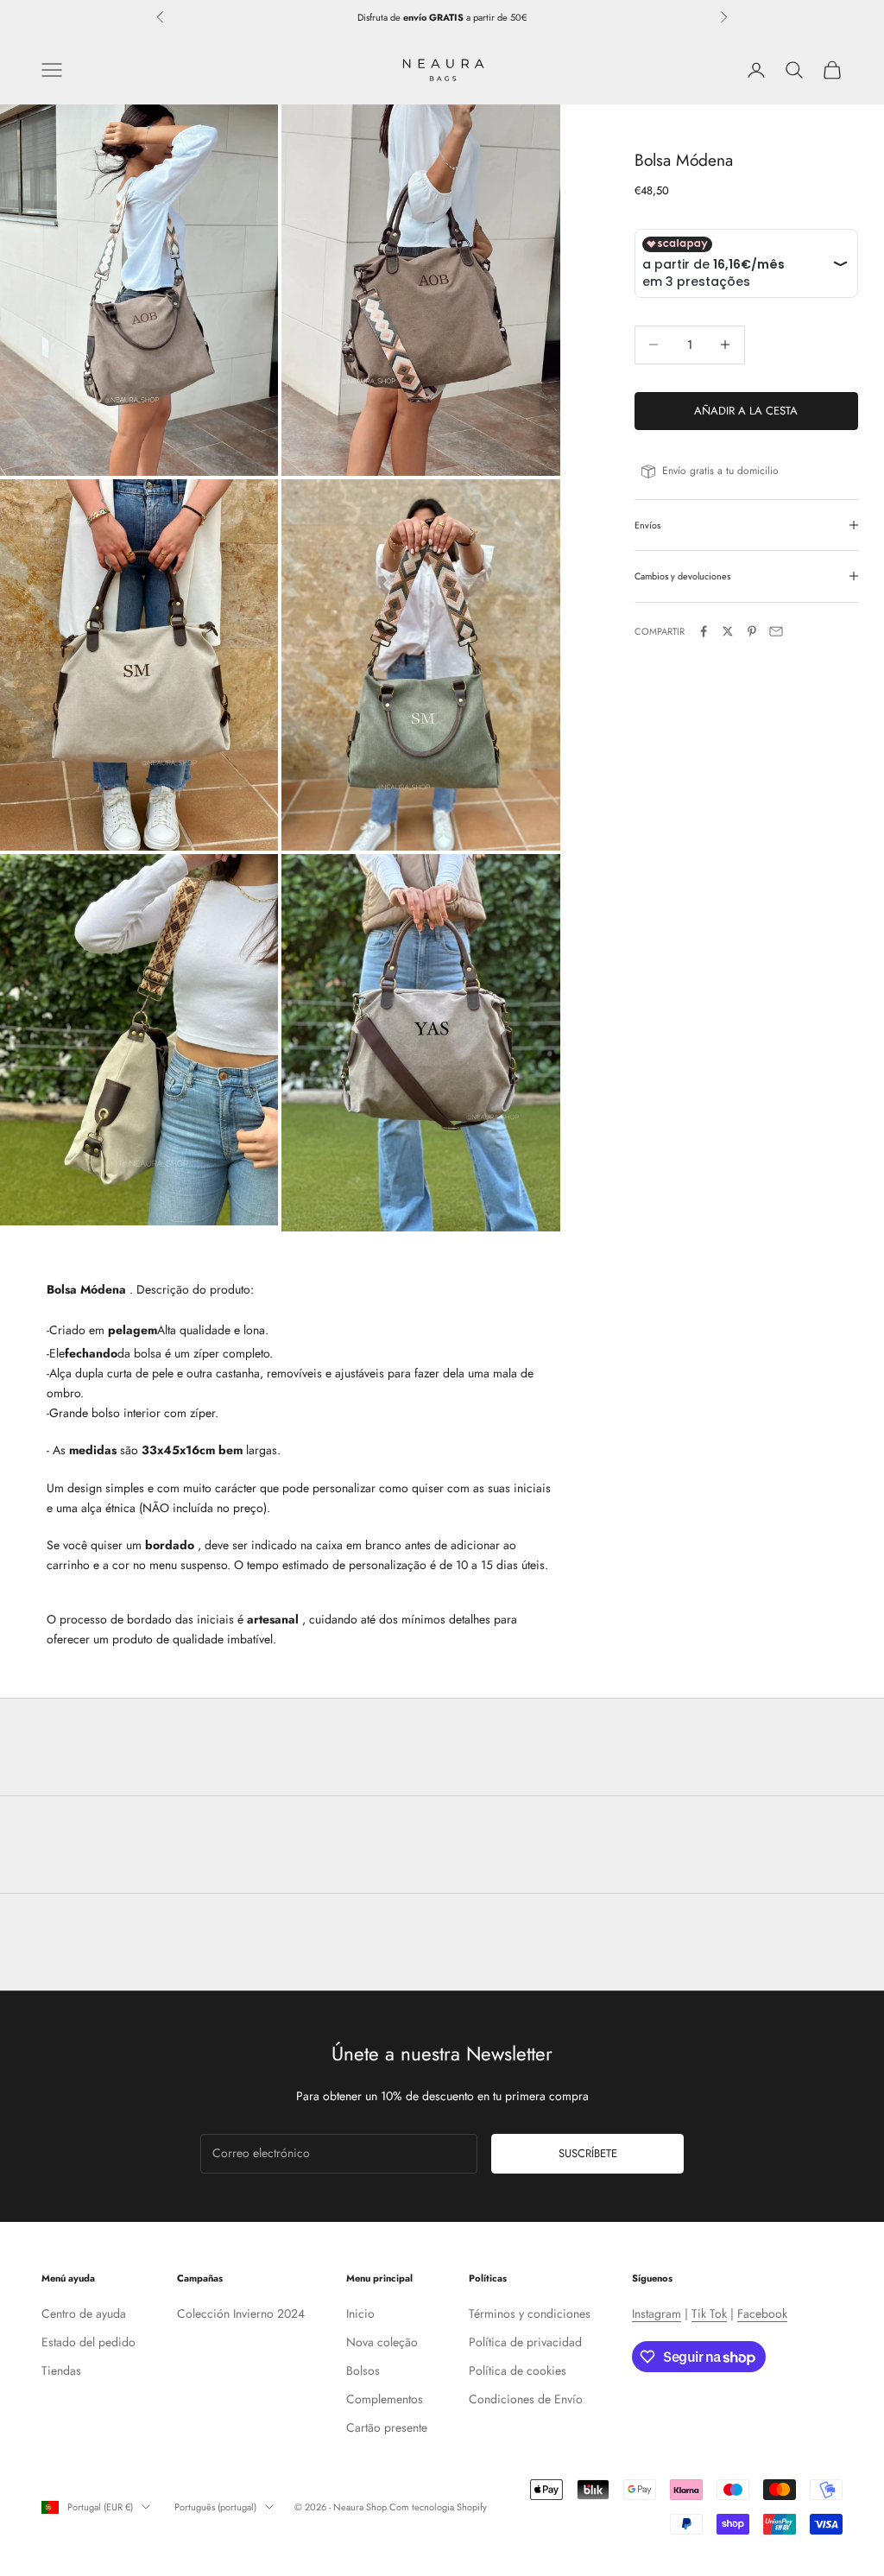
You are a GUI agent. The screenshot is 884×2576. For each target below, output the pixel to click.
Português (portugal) (215, 2507)
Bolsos (363, 2370)
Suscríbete (588, 2153)
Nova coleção (382, 2342)
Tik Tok (709, 2313)
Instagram (657, 2313)
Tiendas (61, 2370)
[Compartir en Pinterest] (752, 631)
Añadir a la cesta (746, 411)
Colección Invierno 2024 (241, 2313)
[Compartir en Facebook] (704, 631)
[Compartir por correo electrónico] (776, 631)
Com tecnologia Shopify (438, 2507)
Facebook (762, 2313)
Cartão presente (387, 2427)
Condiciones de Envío (526, 2399)
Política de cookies (518, 2370)
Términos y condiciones (530, 2313)
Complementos (385, 2399)
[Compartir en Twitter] (728, 631)
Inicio (360, 2313)
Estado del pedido (88, 2342)
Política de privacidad (525, 2342)
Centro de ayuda (84, 2313)
